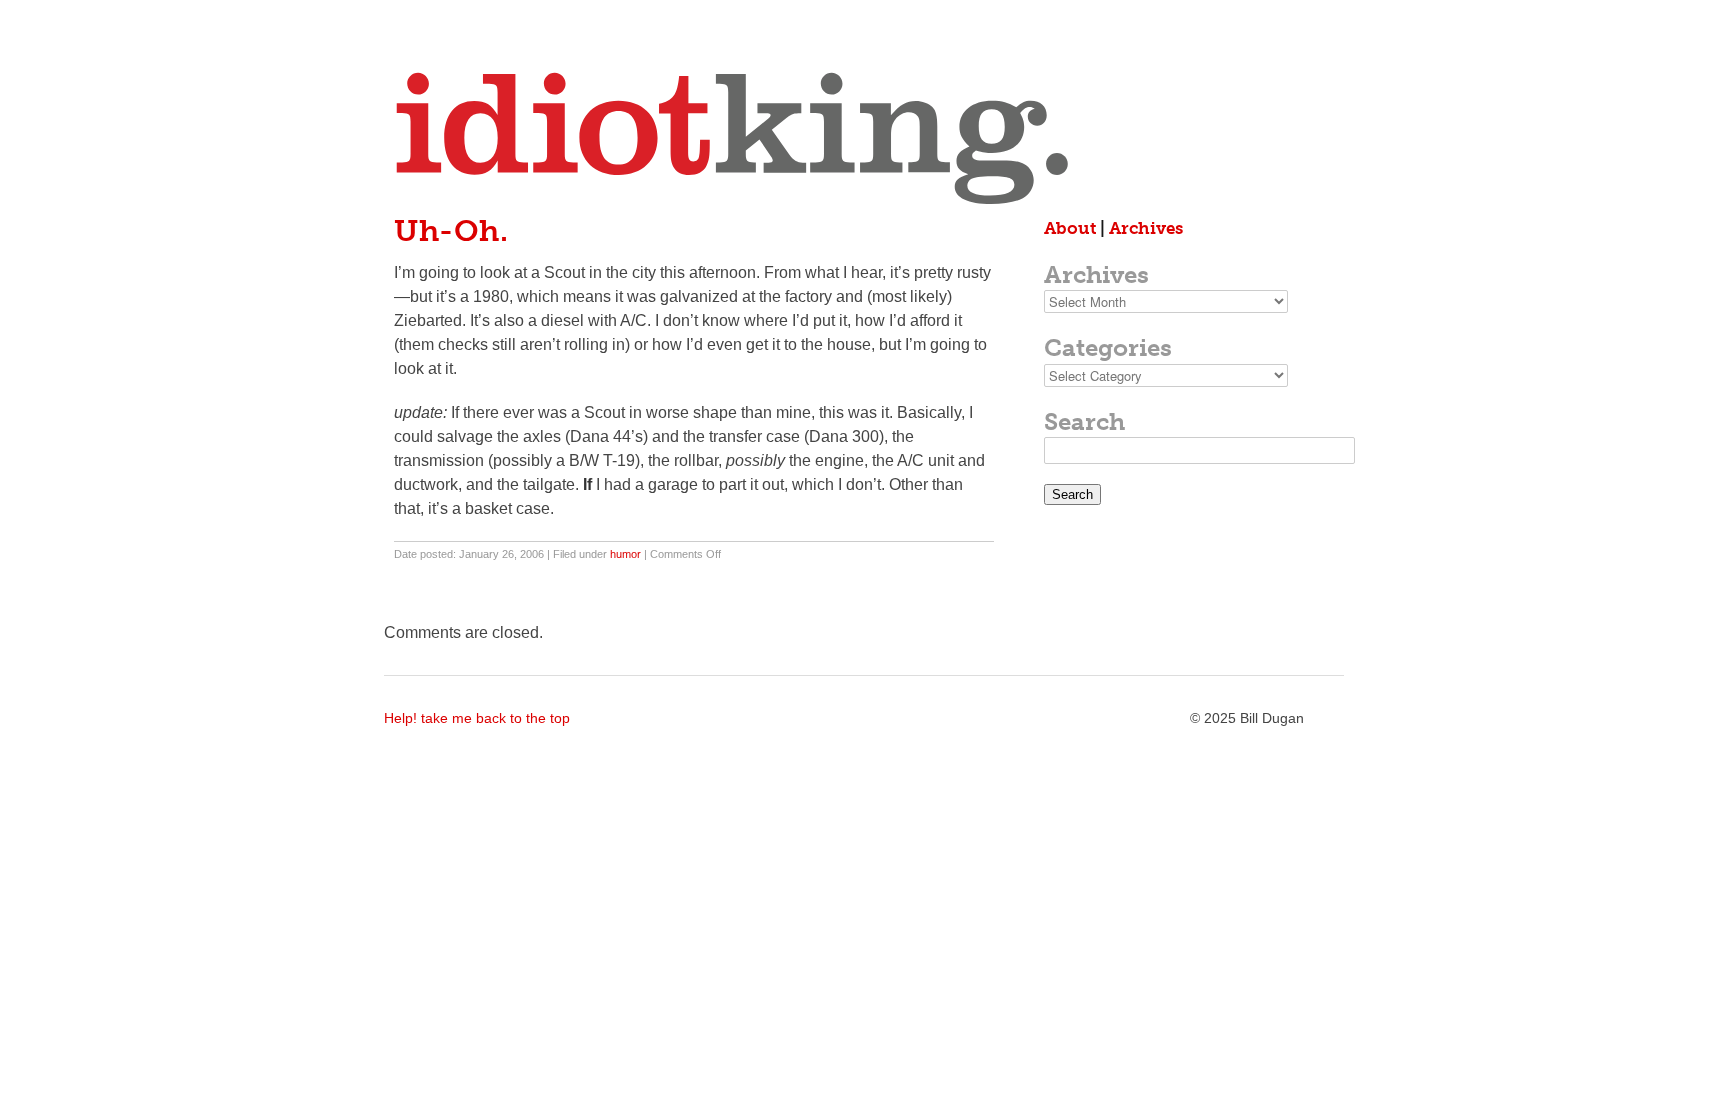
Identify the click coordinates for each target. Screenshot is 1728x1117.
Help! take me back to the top (477, 718)
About (1070, 228)
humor (625, 554)
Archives (1146, 228)
